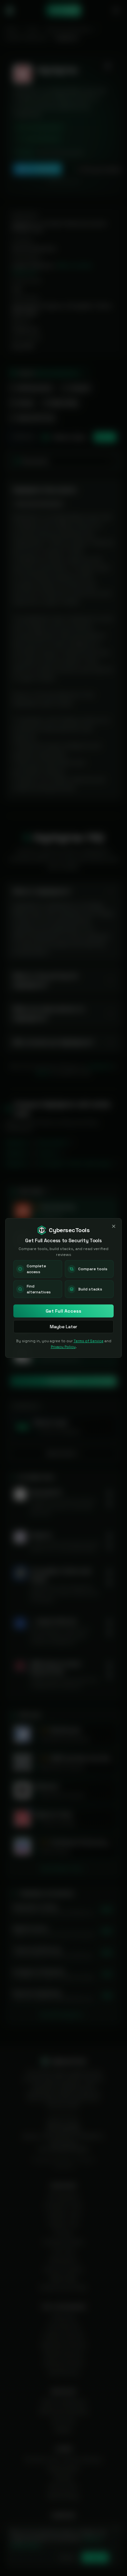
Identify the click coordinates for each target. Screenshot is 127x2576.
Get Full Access (63, 1311)
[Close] (114, 1226)
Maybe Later (63, 1327)
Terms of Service (89, 1341)
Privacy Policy (63, 1347)
